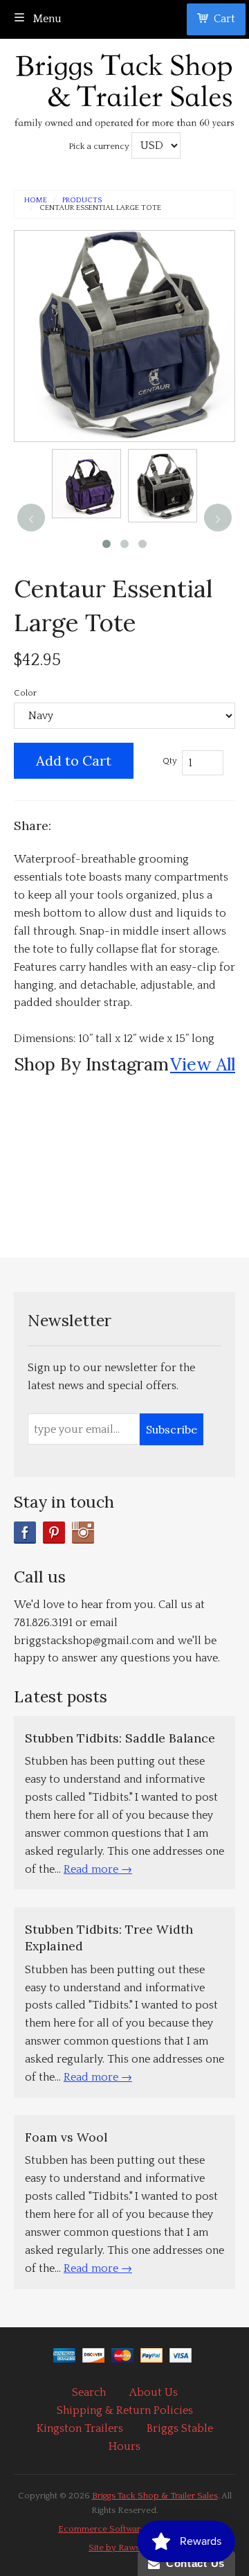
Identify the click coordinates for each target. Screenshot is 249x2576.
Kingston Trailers (80, 2428)
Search (89, 2392)
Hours (124, 2446)
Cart (224, 19)
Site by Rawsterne (124, 2548)
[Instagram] (83, 1533)
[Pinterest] (54, 1533)
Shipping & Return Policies (125, 2410)
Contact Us (192, 2563)
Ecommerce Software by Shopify (124, 2529)
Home (36, 201)
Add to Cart (74, 760)
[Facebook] (25, 1533)
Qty (170, 761)
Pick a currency (100, 146)
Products (82, 201)
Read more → (98, 1869)
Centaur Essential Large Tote (100, 208)
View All (203, 1064)
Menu (46, 19)
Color (25, 693)
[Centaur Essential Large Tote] (86, 484)
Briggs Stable (180, 2428)
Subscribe (172, 1429)
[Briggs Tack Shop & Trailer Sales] (124, 87)
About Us (154, 2392)
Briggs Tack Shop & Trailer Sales (155, 2496)
